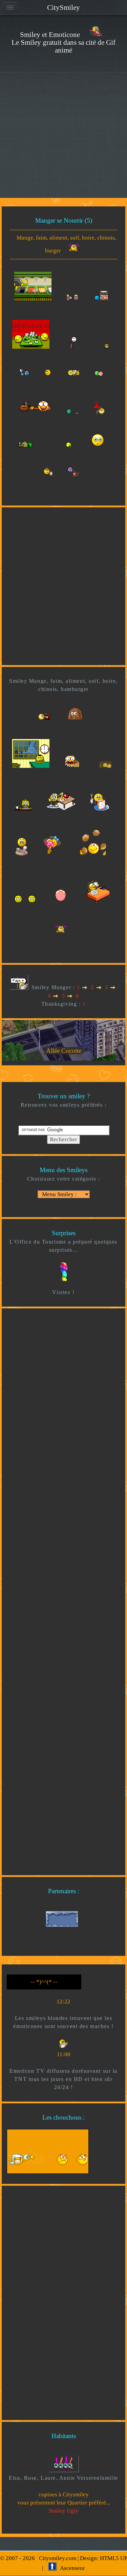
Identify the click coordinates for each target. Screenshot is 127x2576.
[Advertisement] (63, 135)
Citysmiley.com (58, 2558)
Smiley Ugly (64, 2511)
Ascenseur (70, 2568)
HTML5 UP (113, 2558)
